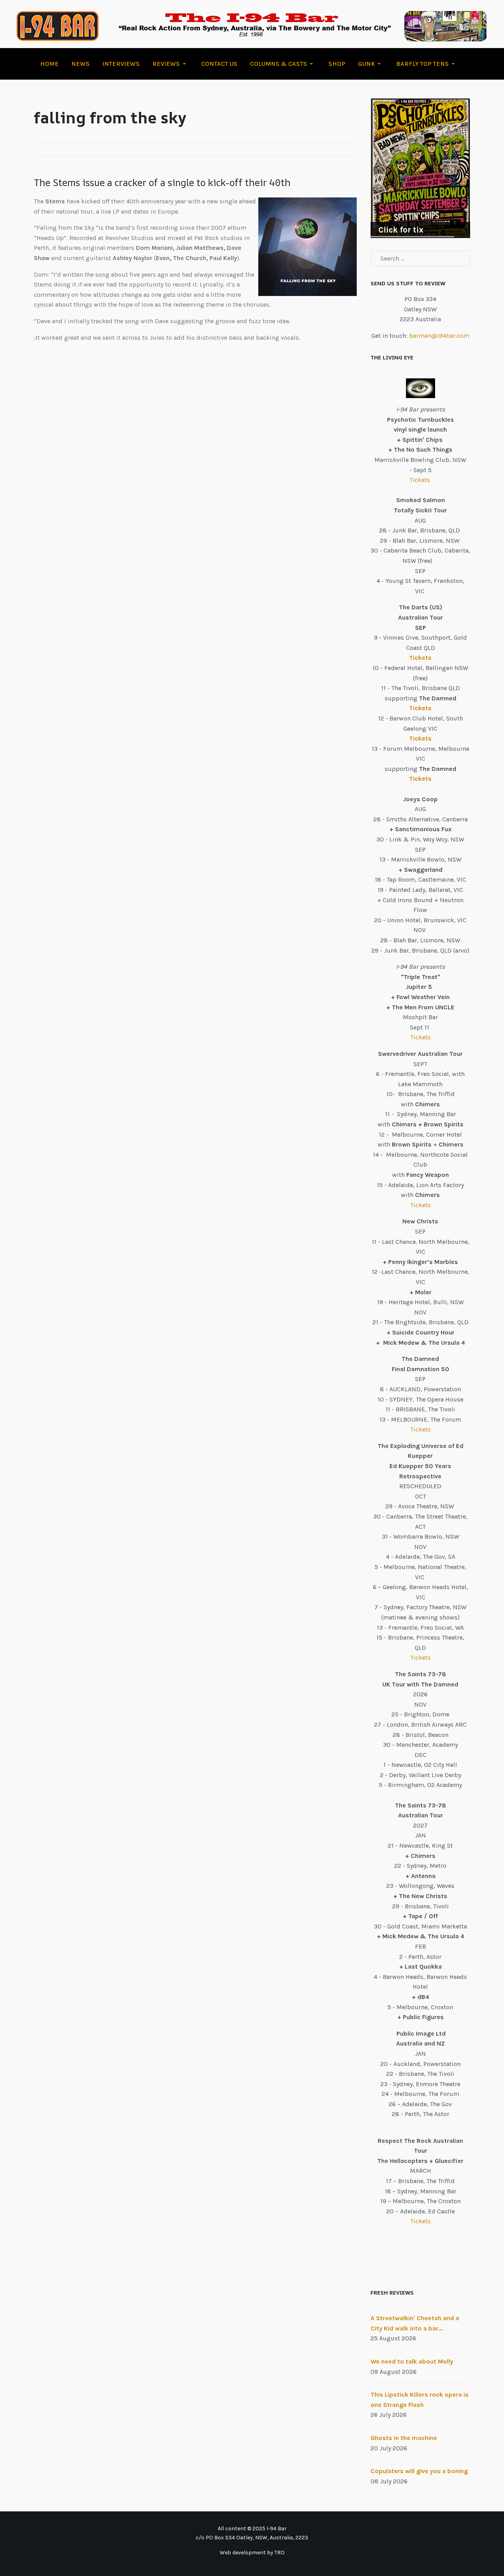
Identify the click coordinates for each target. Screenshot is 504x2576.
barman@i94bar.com (439, 336)
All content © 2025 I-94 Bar (252, 2529)
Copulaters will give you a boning (419, 2471)
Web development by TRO (252, 2553)
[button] (170, 64)
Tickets (421, 480)
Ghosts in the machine (404, 2438)
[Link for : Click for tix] (420, 168)
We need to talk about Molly (412, 2361)
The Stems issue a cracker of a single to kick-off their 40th (162, 182)
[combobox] (420, 259)
